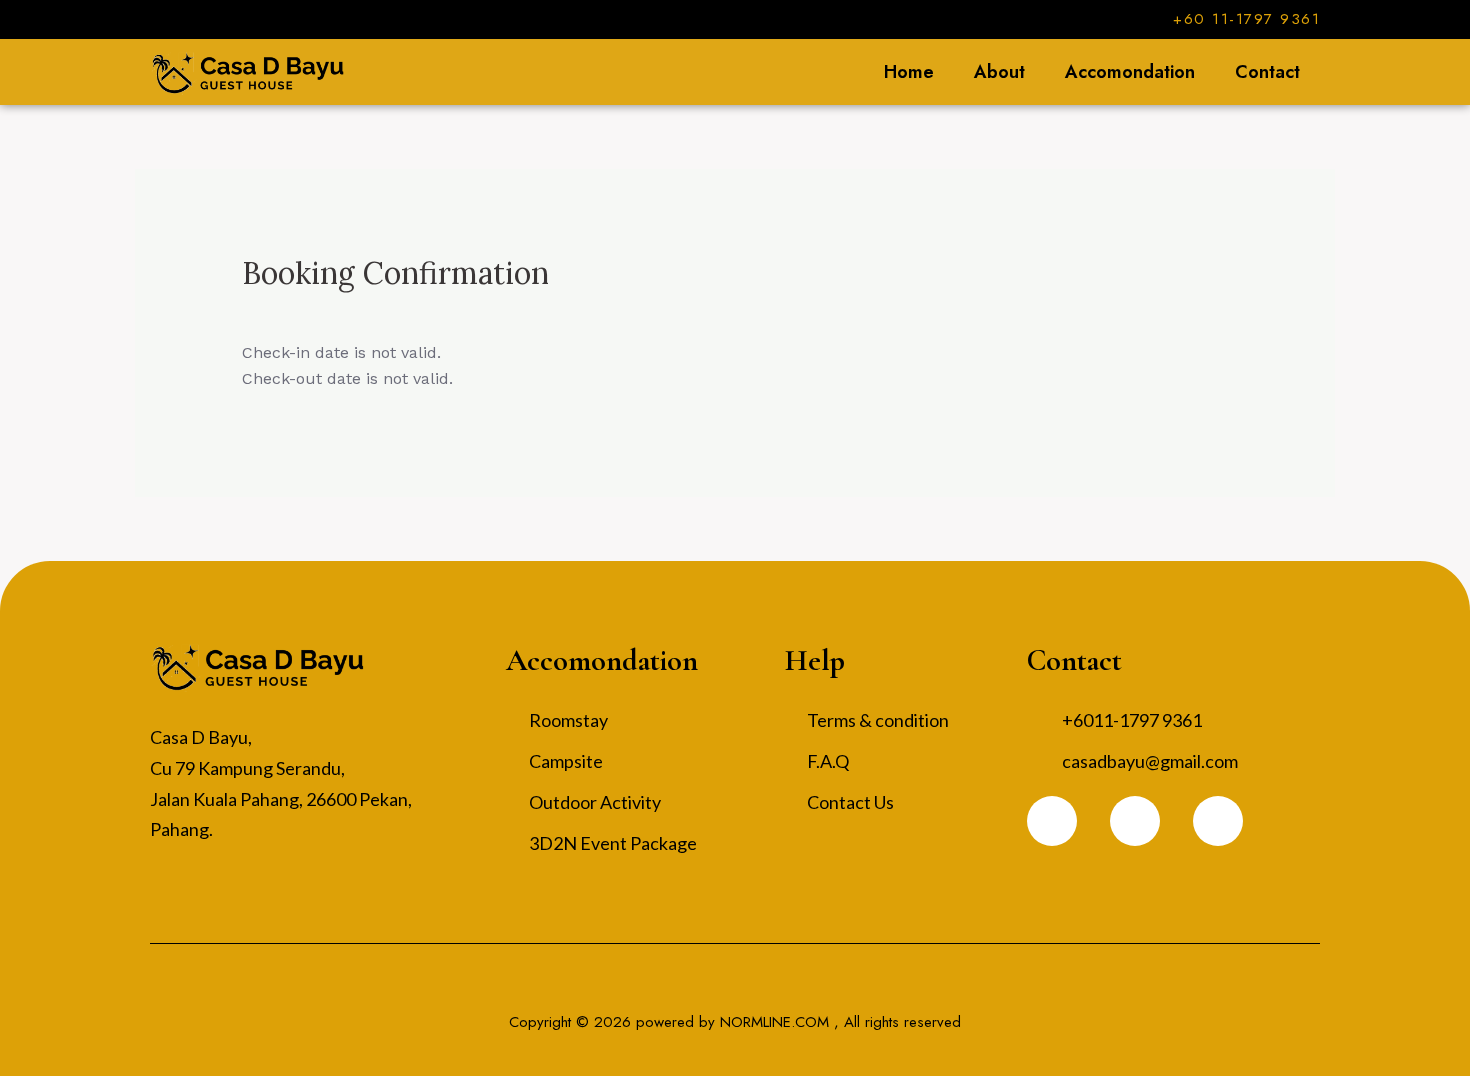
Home (909, 72)
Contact (1267, 72)
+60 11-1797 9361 (1246, 19)
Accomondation (1130, 72)
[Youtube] (1218, 821)
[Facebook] (1052, 821)
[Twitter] (1135, 821)
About (999, 72)
